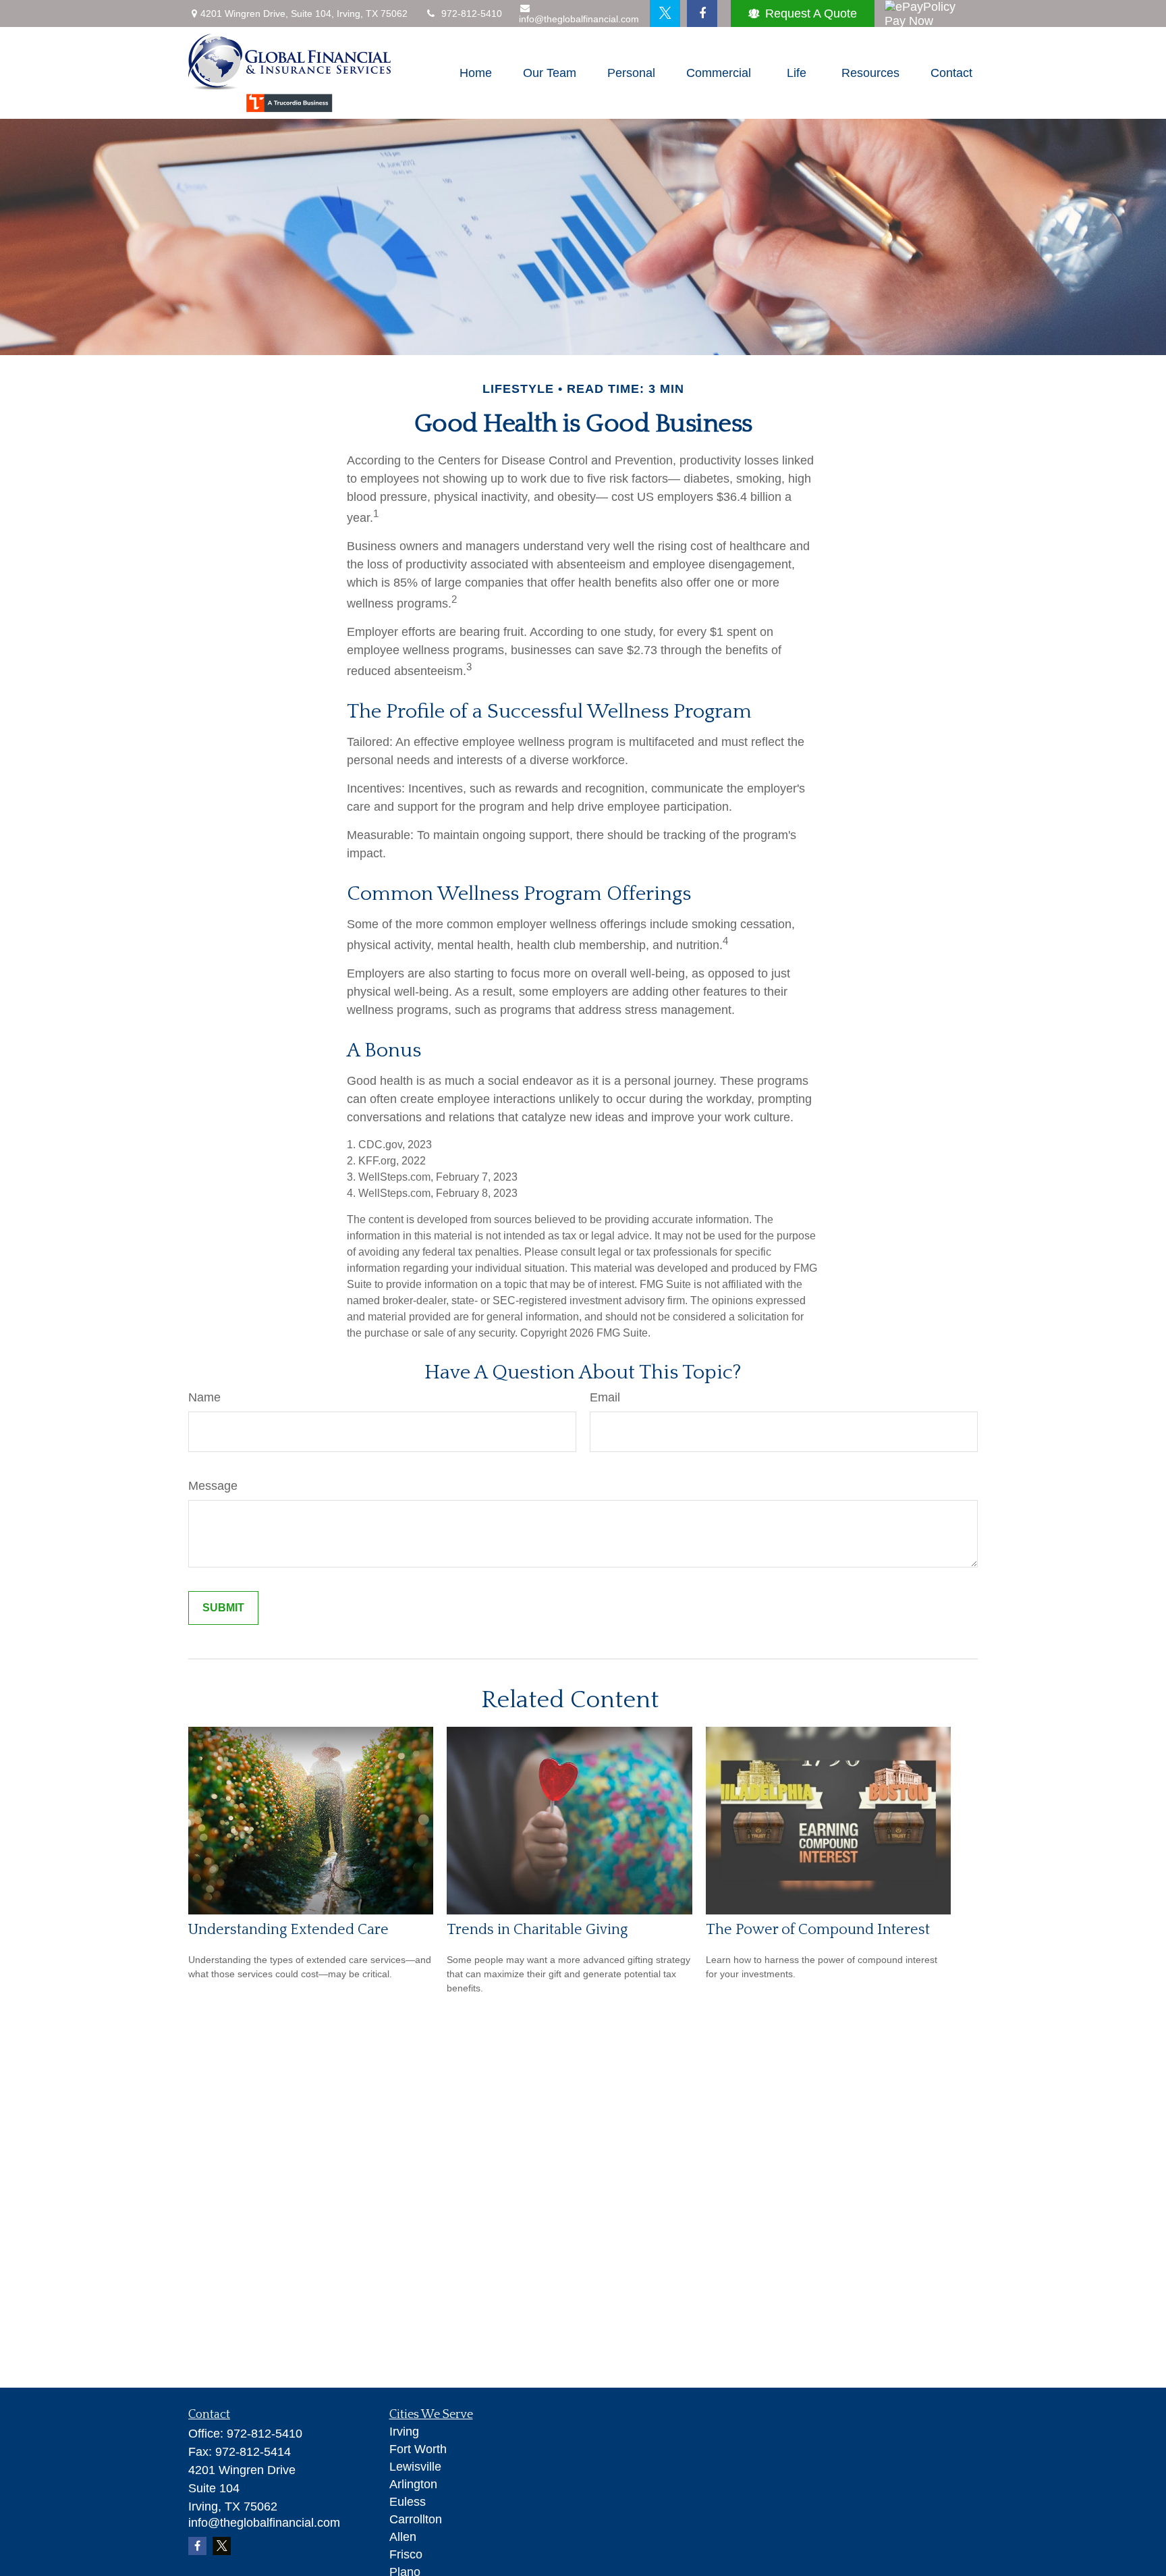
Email (605, 1397)
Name (204, 1397)
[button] (476, 73)
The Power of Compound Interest (818, 1930)
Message (213, 1486)
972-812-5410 (472, 14)
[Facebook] (702, 14)
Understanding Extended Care (288, 1930)
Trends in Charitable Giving (537, 1930)
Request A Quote (811, 14)
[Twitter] (665, 14)
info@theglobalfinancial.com (579, 19)
